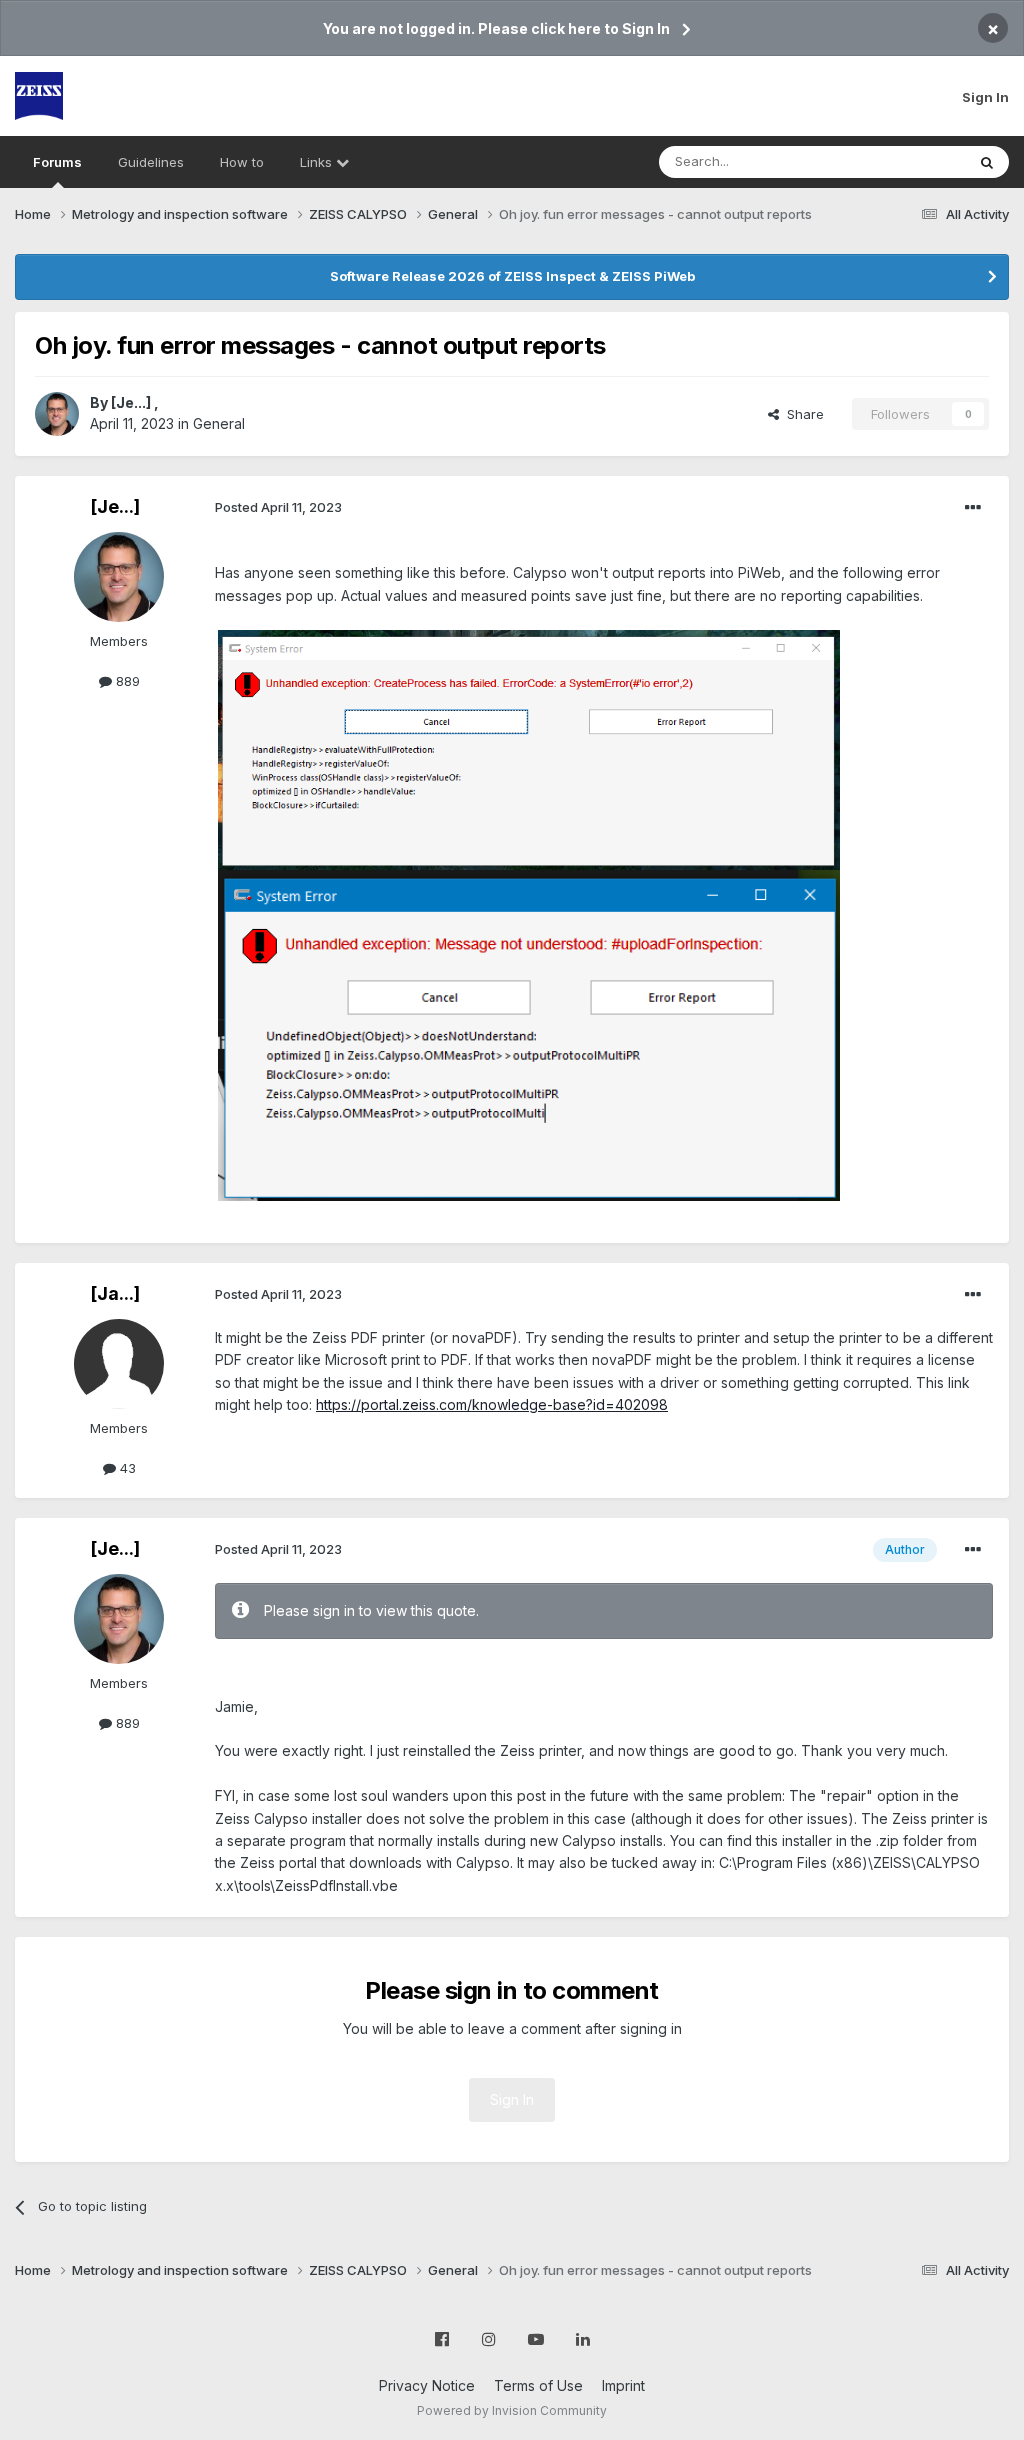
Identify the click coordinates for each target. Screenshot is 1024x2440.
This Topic (906, 161)
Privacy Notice (427, 2385)
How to (242, 162)
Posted (278, 507)
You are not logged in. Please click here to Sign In (496, 28)
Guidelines (151, 162)
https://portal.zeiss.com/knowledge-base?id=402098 (492, 1404)
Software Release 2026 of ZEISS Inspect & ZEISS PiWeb (512, 276)
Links (318, 162)
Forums (57, 162)
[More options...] (973, 508)
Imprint (623, 2385)
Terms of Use (538, 2385)
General (219, 423)
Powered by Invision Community (512, 2410)
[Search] (987, 162)
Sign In (985, 97)
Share (801, 414)
